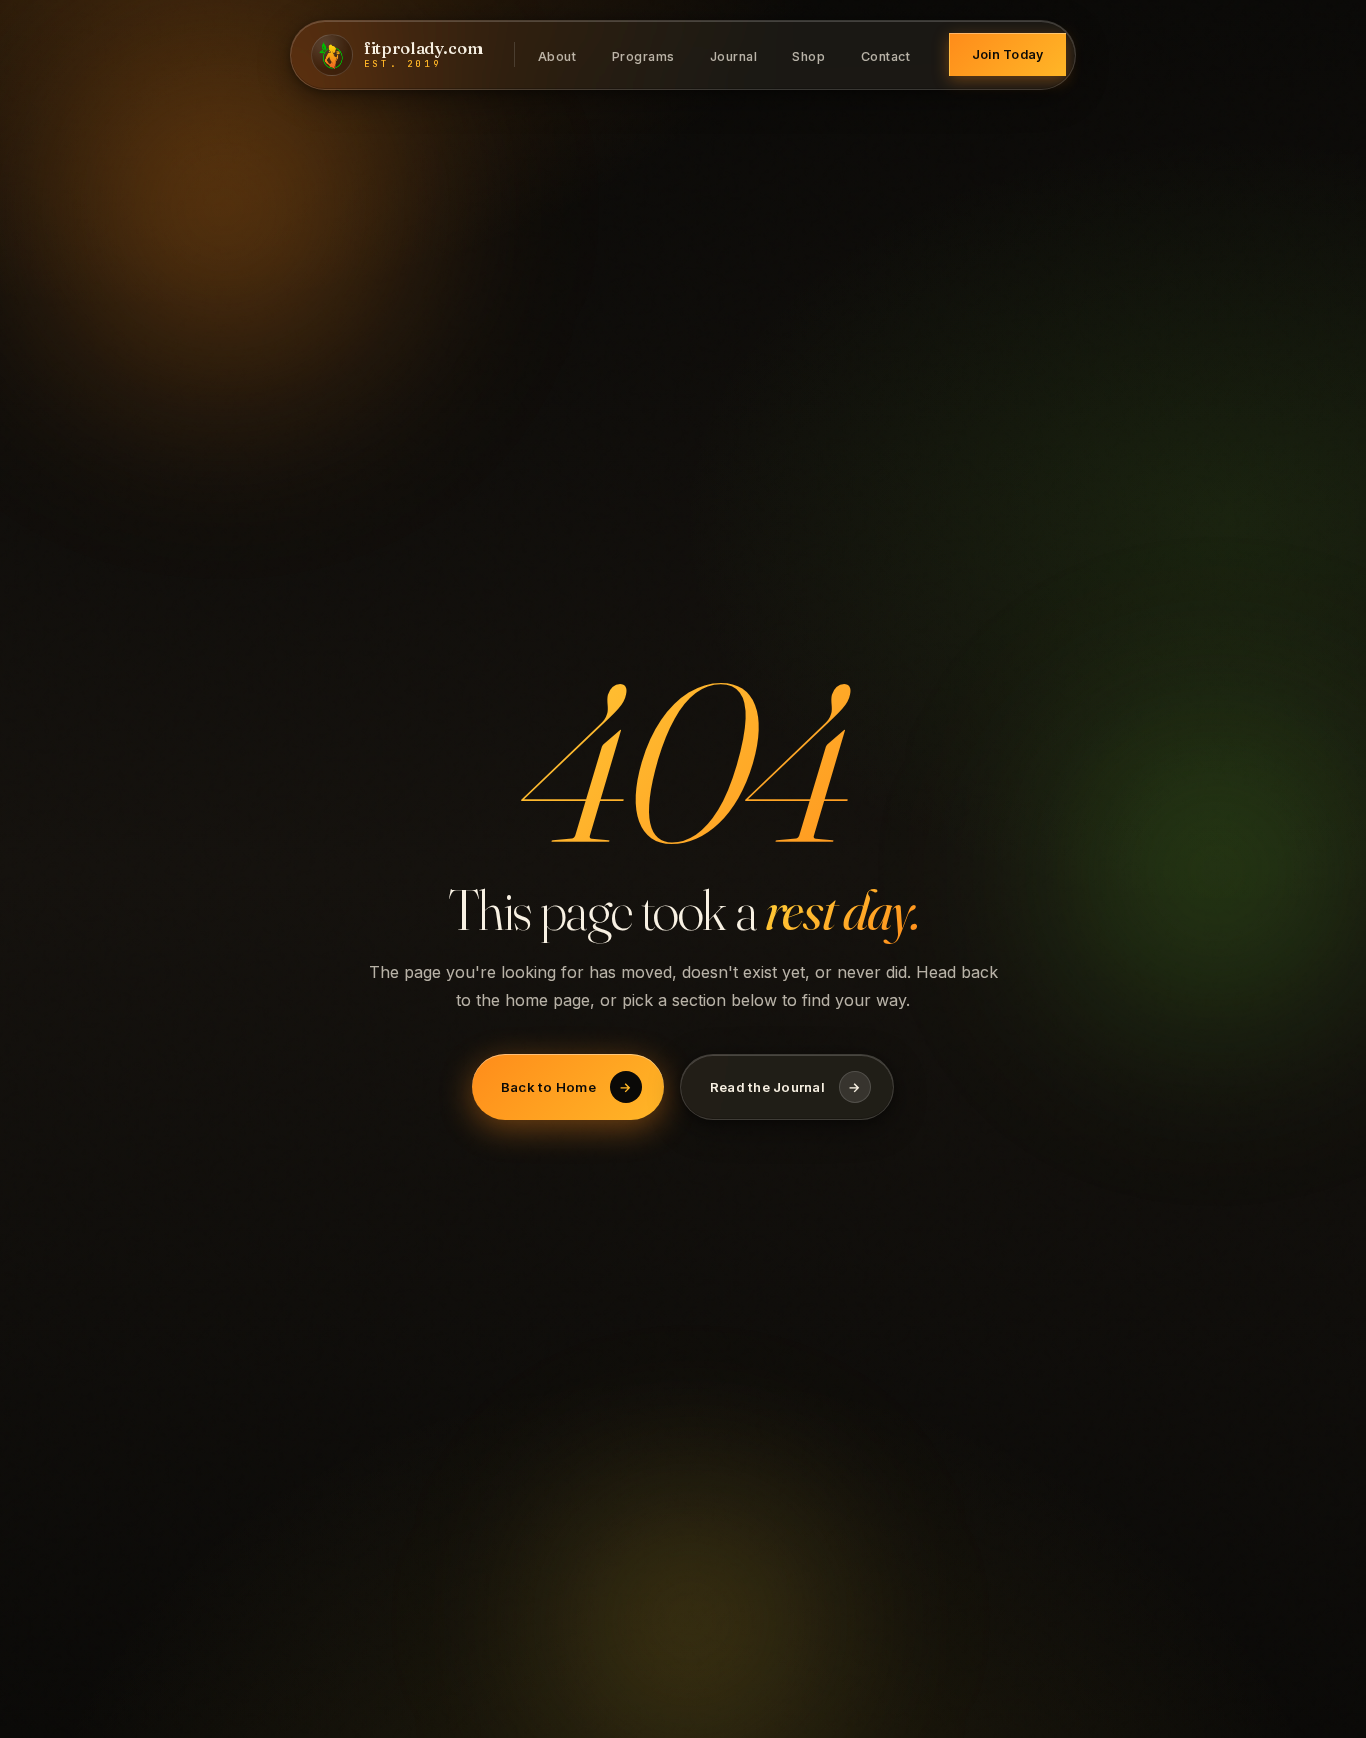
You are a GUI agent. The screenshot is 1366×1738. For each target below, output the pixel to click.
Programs (643, 55)
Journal (734, 55)
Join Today (1008, 54)
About (557, 55)
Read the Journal (785, 1087)
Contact (886, 55)
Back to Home (566, 1087)
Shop (808, 55)
